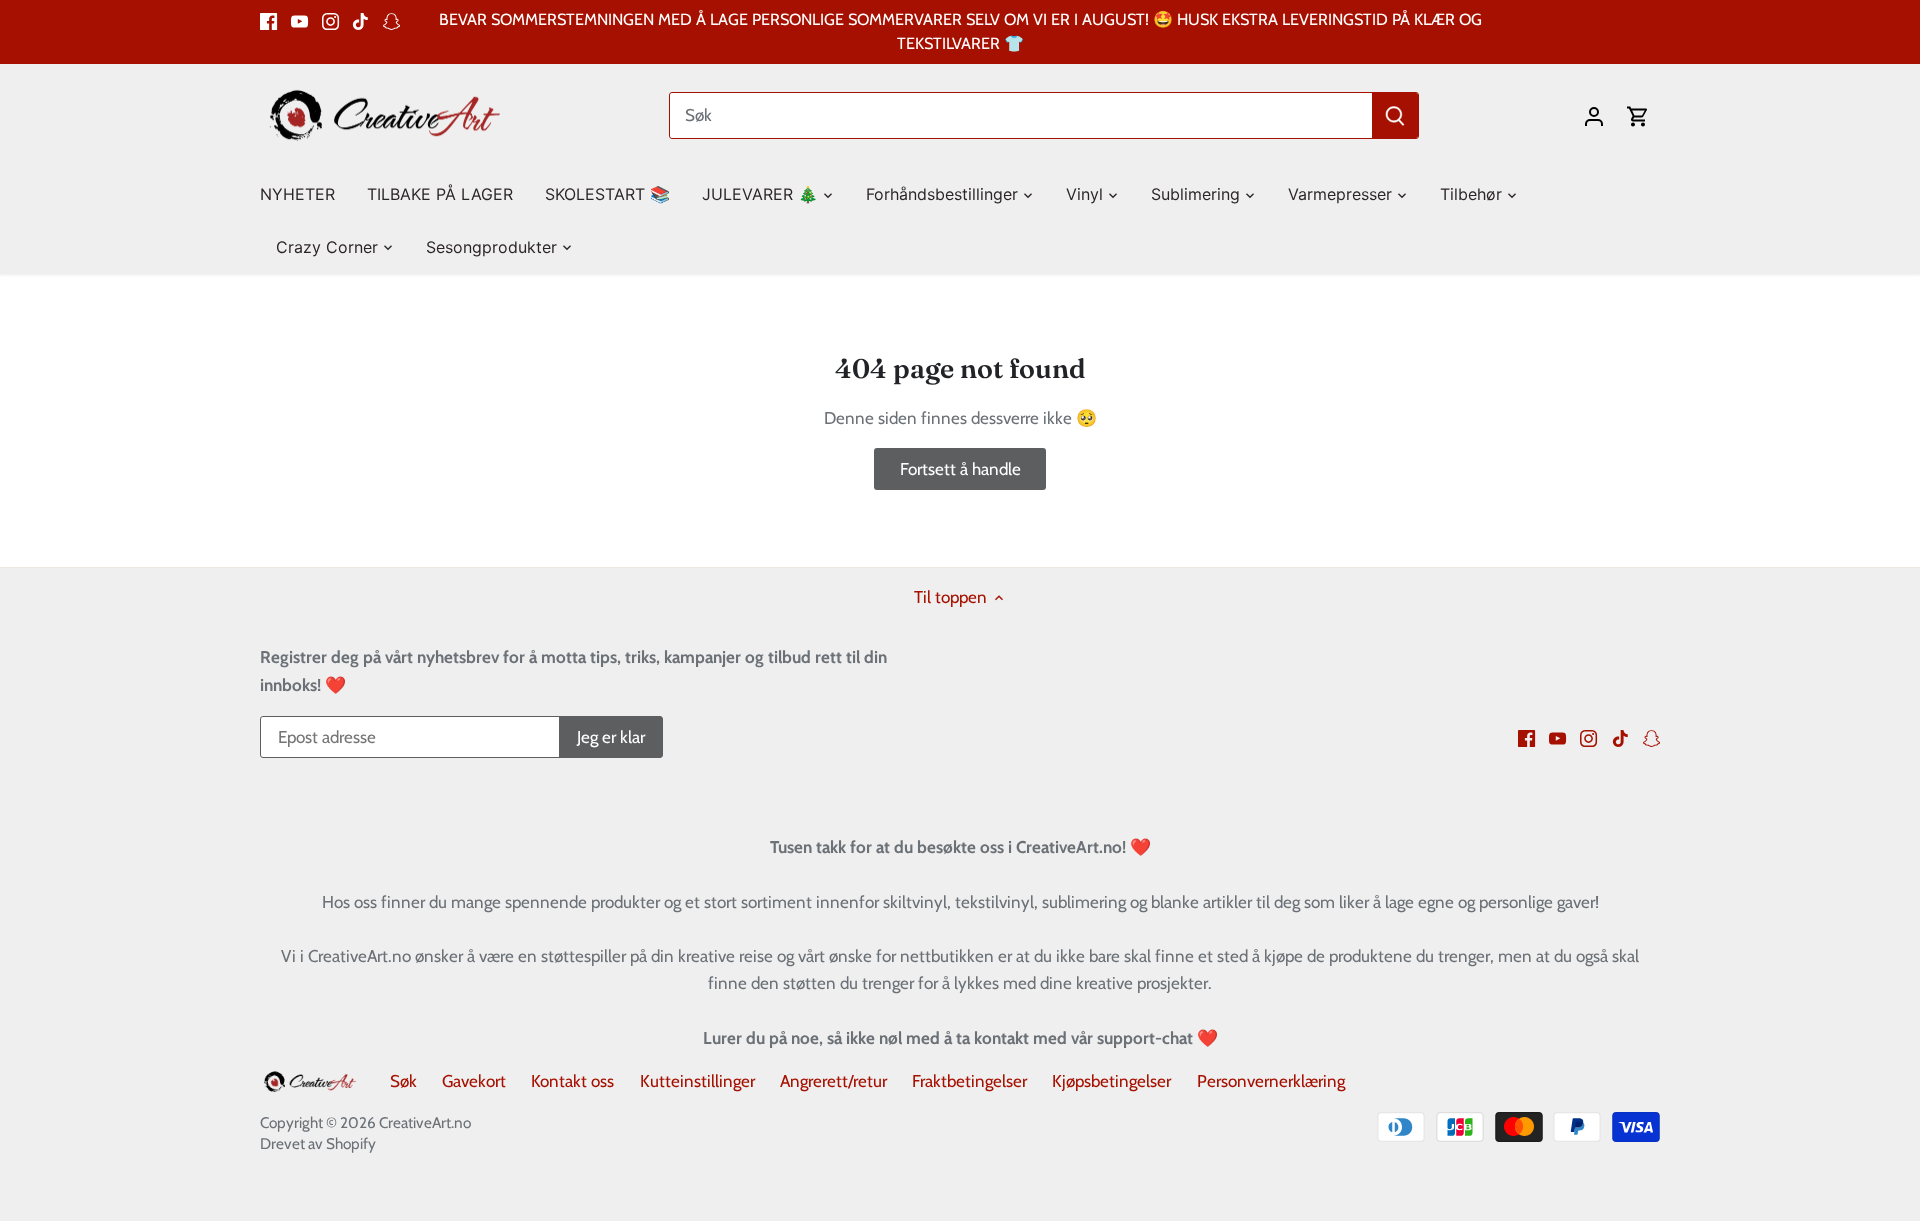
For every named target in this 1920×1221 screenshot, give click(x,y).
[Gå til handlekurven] (1638, 115)
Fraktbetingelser (969, 1081)
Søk (403, 1081)
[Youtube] (299, 20)
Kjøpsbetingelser (1111, 1081)
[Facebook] (268, 20)
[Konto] (1594, 115)
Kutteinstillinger (697, 1081)
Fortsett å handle (960, 469)
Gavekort (474, 1081)
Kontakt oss (572, 1081)
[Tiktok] (360, 20)
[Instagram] (330, 20)
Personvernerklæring (1271, 1081)
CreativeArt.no (425, 1122)
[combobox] (1021, 115)
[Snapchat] (391, 20)
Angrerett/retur (833, 1081)
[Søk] (1395, 115)
